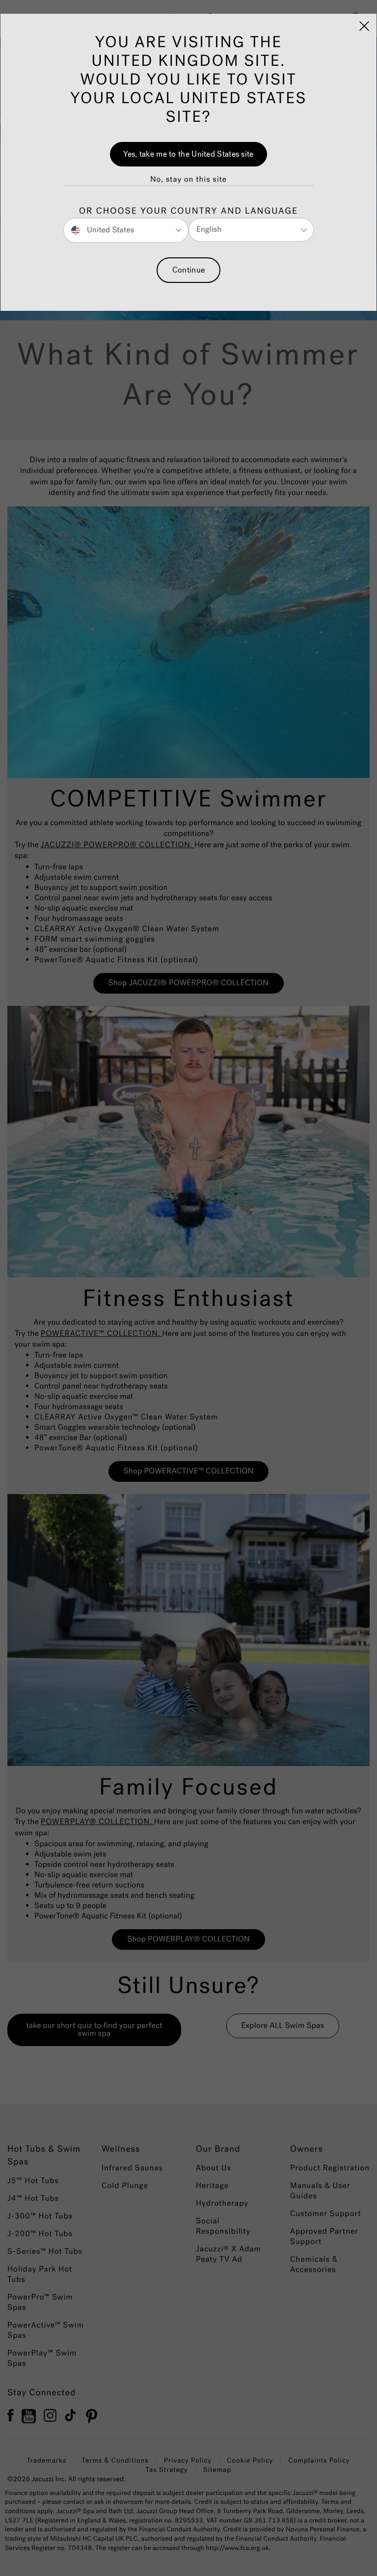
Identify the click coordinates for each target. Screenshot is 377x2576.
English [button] (209, 230)
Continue (188, 270)
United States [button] (109, 230)
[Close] (364, 26)
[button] (188, 180)
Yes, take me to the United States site (188, 154)
